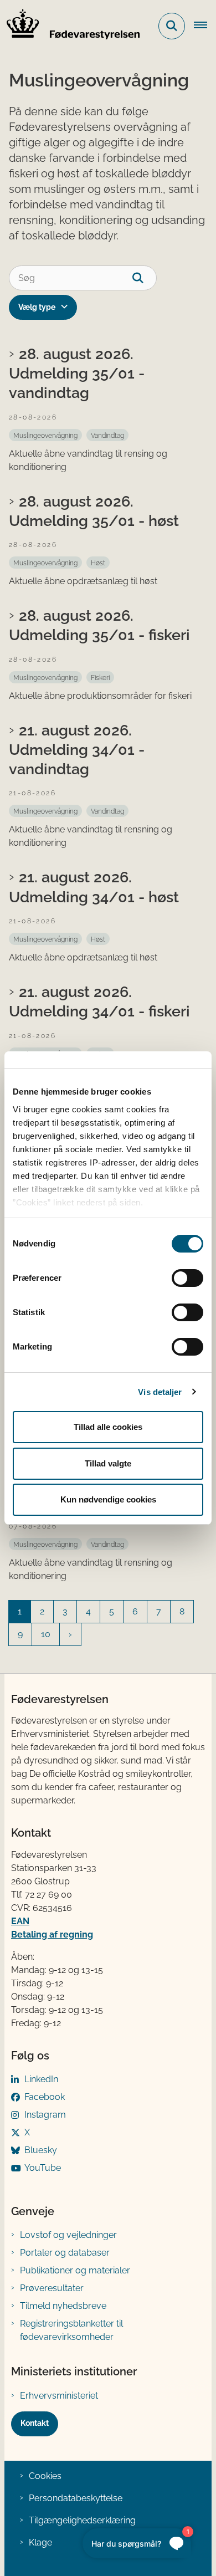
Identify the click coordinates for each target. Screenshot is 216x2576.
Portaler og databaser (65, 2253)
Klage (40, 2542)
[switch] (187, 1278)
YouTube (43, 2168)
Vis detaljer (160, 1392)
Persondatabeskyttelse (76, 2498)
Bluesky (41, 2150)
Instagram (45, 2115)
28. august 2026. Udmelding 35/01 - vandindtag (77, 373)
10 (46, 1634)
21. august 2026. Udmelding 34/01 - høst (94, 886)
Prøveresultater (52, 2288)
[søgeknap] (144, 278)
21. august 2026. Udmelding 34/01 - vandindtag (77, 749)
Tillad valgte (108, 1463)
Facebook (45, 2097)
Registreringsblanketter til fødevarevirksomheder (71, 2330)
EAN (20, 1921)
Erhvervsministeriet (59, 2396)
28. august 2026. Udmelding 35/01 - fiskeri (99, 625)
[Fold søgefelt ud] (172, 26)
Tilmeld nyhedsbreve (63, 2306)
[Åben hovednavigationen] (205, 26)
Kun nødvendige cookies (108, 1499)
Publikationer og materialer (75, 2270)
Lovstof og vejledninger (68, 2235)
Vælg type (37, 307)
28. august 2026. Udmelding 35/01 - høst (94, 511)
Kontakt (35, 2423)
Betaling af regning (52, 1934)
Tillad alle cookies (108, 1427)
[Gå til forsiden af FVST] (70, 26)
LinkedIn (41, 2079)
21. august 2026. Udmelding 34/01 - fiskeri (99, 1001)
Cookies (45, 2476)
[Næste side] (70, 1634)
